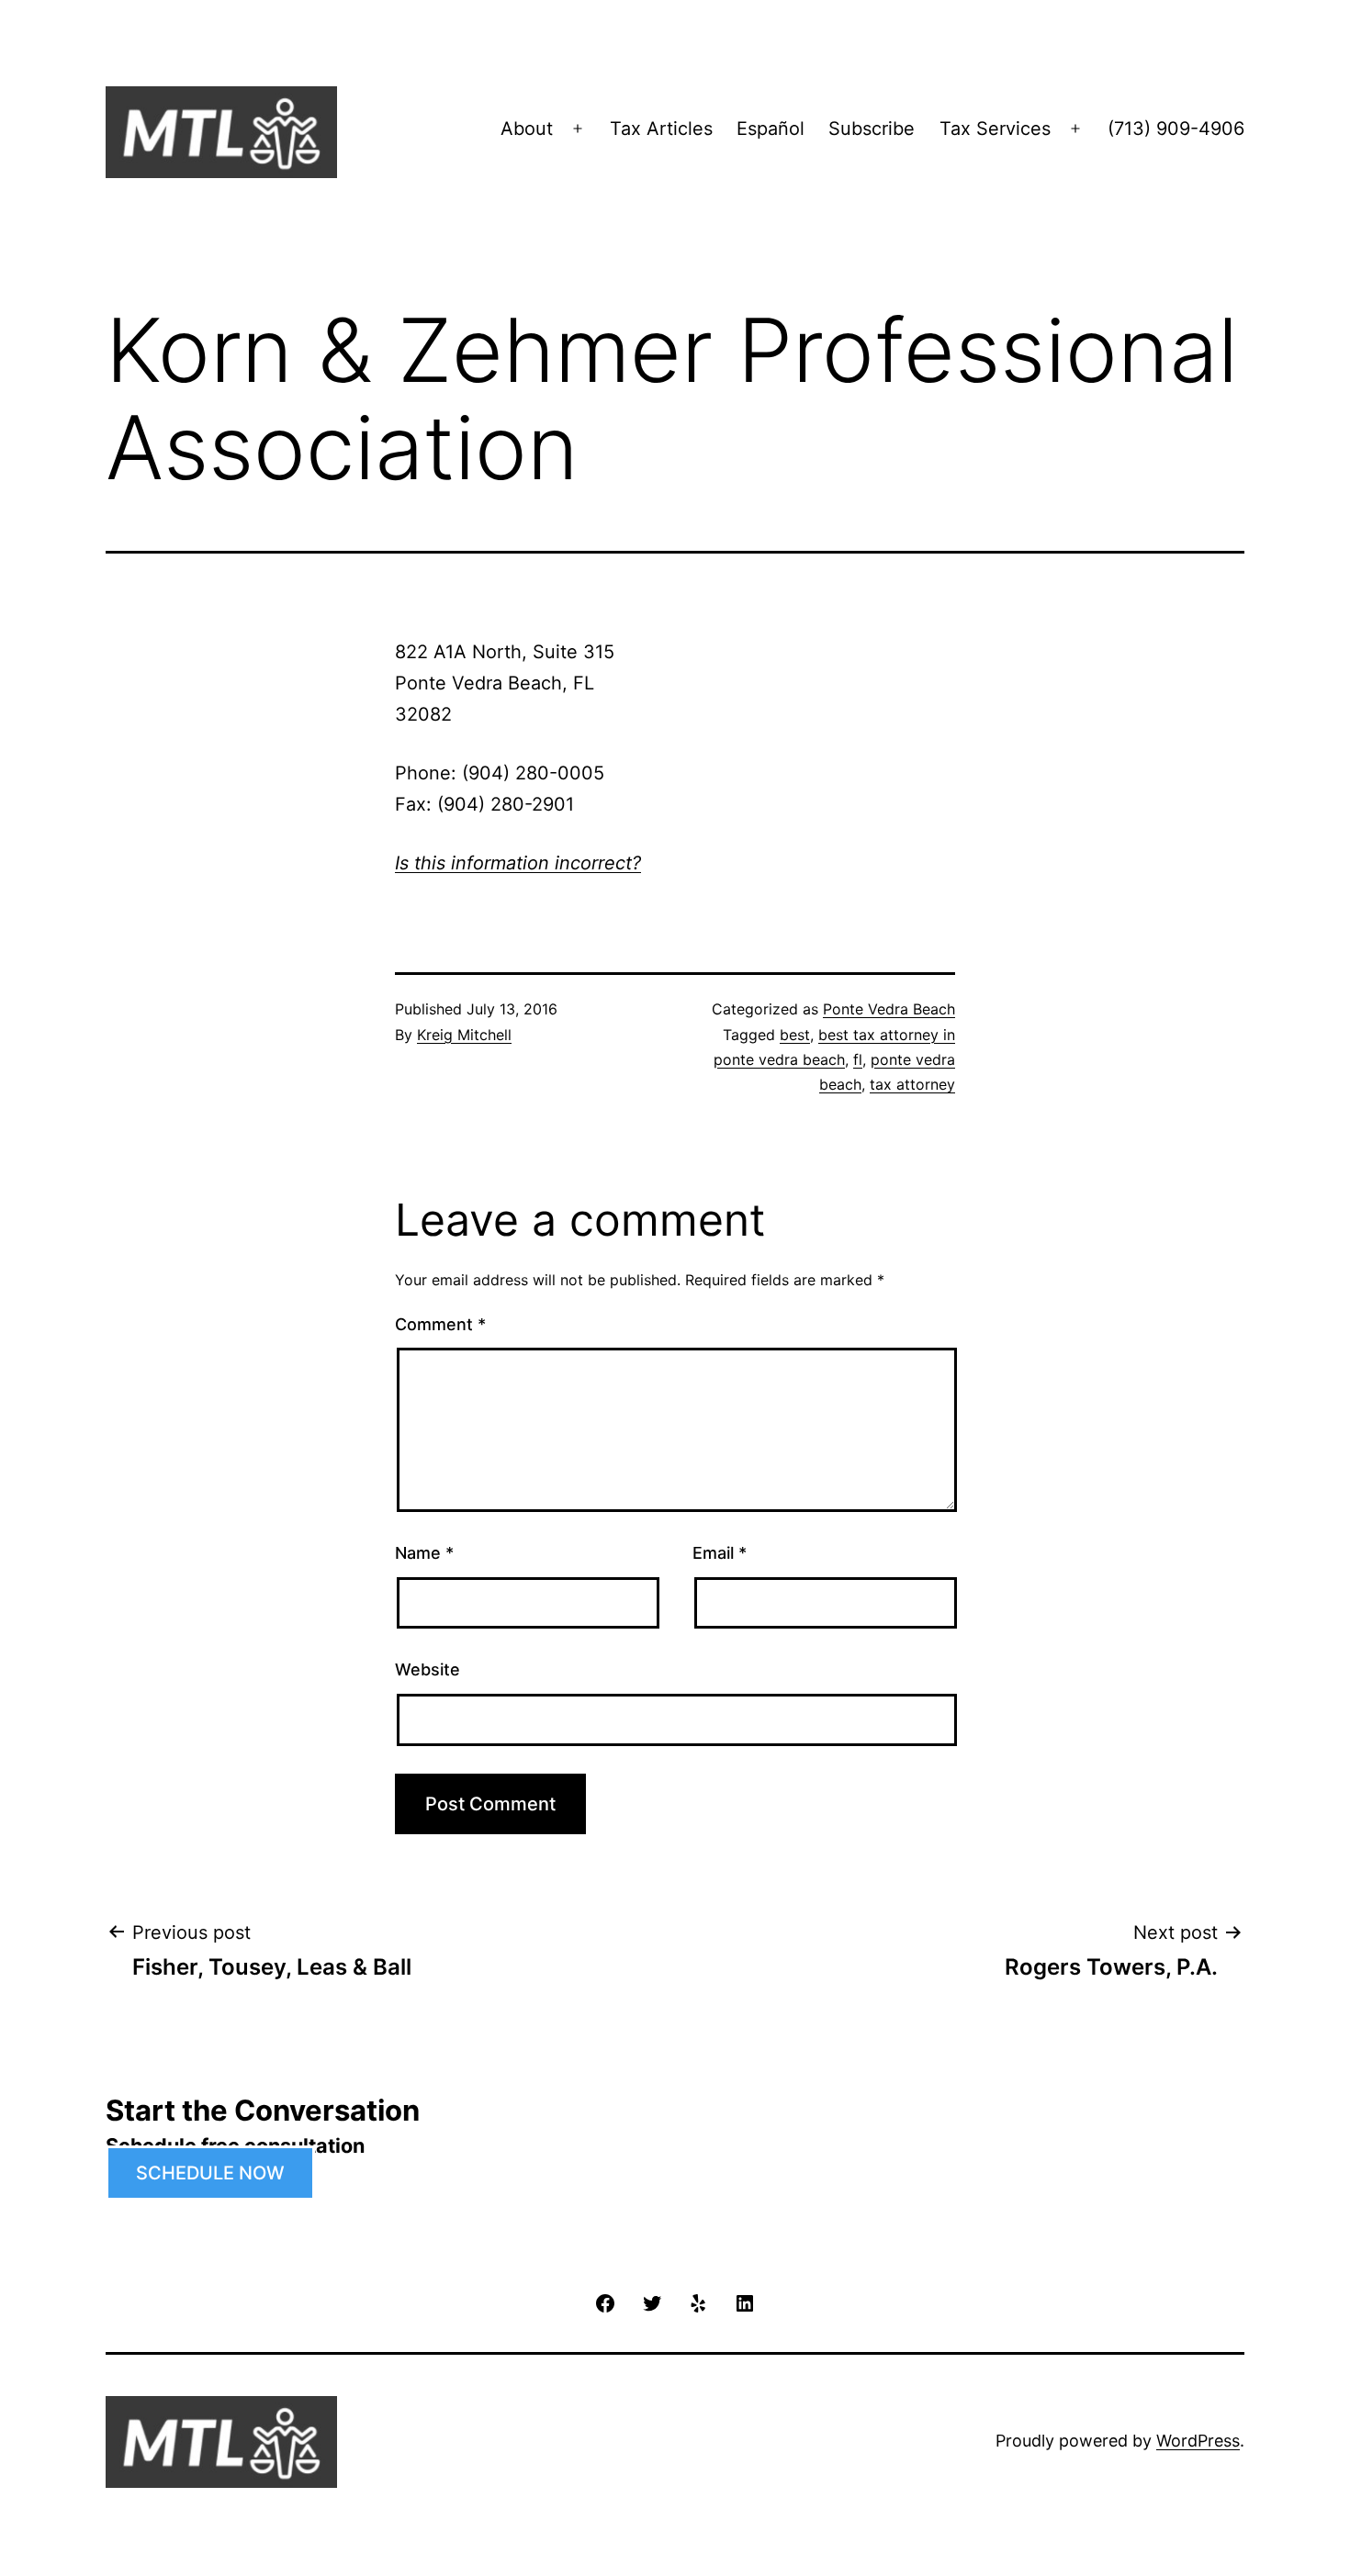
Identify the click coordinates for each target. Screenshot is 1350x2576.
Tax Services (995, 129)
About (527, 129)
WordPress (1198, 2441)
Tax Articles (661, 129)
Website (427, 1669)
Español (771, 129)
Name (424, 1553)
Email (720, 1553)
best (795, 1035)
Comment (440, 1324)
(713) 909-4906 (1176, 129)
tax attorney (912, 1084)
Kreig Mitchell (464, 1035)
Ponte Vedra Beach (889, 1009)
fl (858, 1059)
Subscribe (872, 129)
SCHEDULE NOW (210, 2173)
